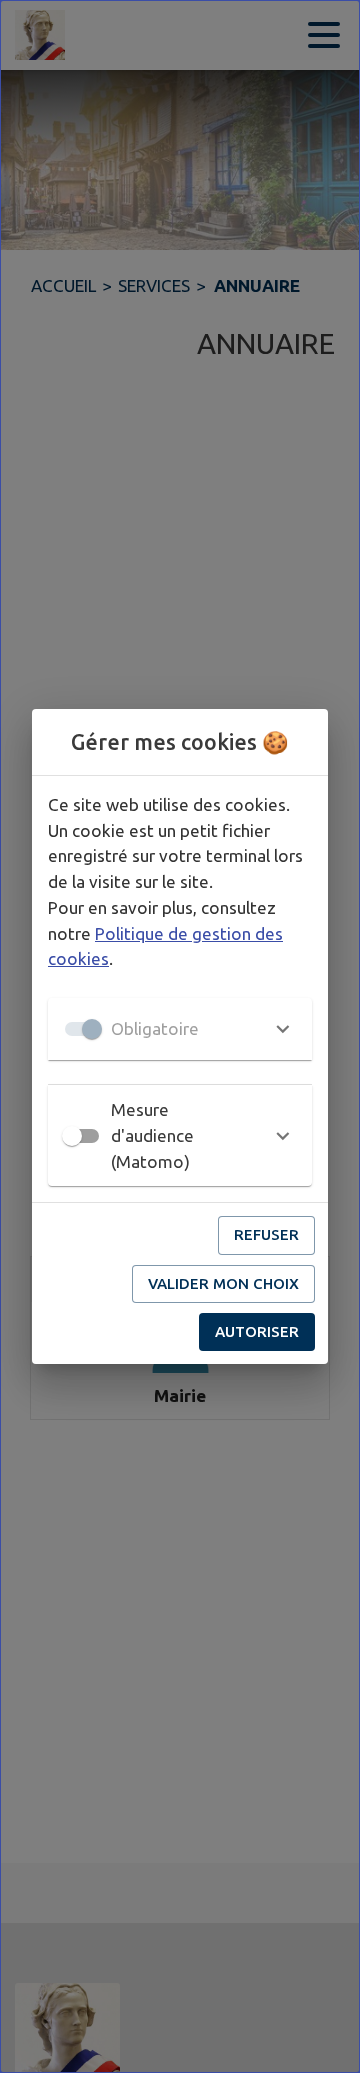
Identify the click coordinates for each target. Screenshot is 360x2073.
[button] (180, 1029)
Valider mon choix (223, 1283)
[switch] (72, 1136)
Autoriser (257, 1331)
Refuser (266, 1234)
